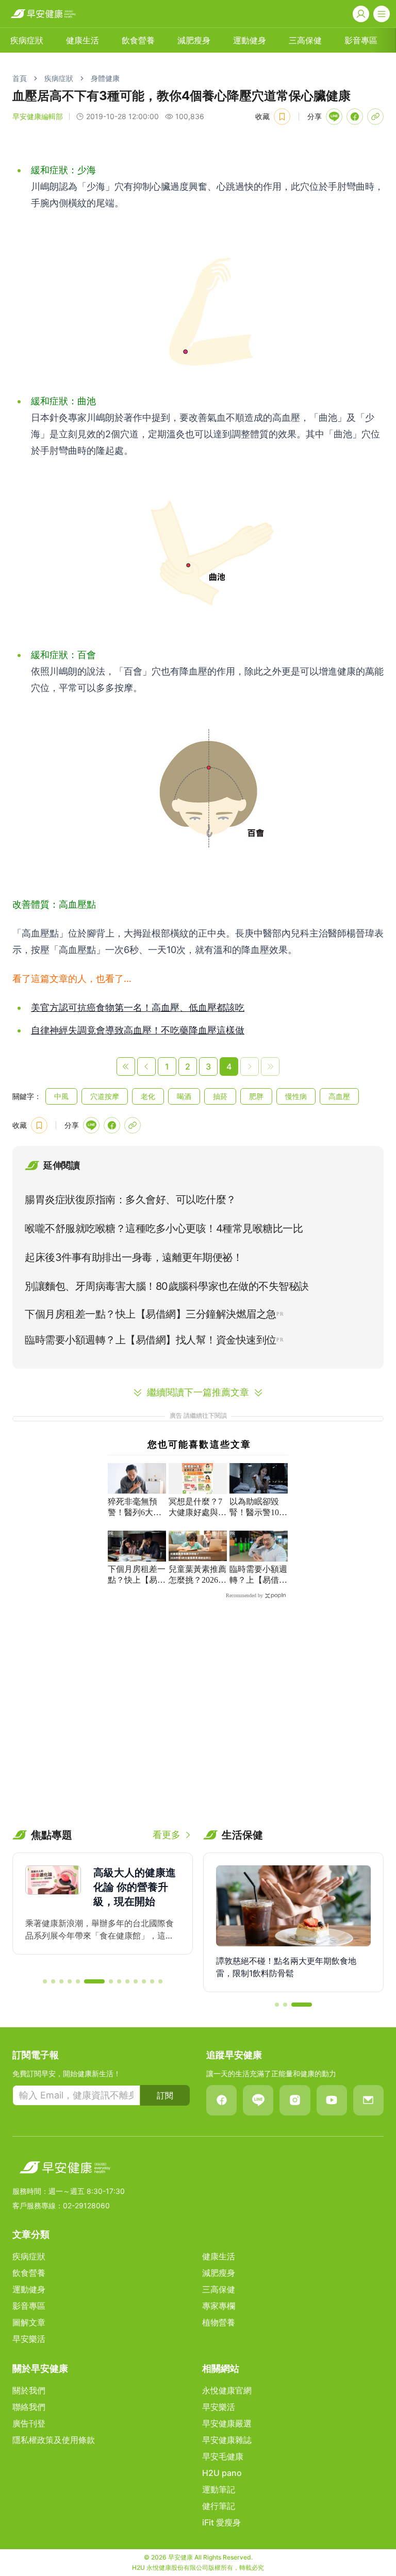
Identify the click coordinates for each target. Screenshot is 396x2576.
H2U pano (222, 2473)
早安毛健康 (223, 2456)
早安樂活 (29, 2339)
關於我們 (29, 2390)
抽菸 (220, 1096)
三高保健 (305, 40)
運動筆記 (219, 2489)
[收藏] (282, 117)
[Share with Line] (334, 117)
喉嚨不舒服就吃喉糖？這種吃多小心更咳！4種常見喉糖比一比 (164, 1228)
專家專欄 (219, 2306)
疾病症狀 (27, 40)
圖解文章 (29, 2322)
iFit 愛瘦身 (221, 2522)
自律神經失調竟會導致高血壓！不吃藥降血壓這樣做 (138, 1030)
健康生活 (82, 40)
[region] (103, 1911)
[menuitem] (27, 40)
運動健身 (250, 40)
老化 (148, 1096)
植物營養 (219, 2322)
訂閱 (165, 2095)
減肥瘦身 (194, 40)
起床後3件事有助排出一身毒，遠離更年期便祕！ (134, 1257)
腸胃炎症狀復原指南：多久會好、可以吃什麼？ (130, 1200)
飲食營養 (138, 40)
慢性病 (296, 1096)
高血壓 (339, 1096)
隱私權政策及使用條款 (54, 2440)
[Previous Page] (146, 1067)
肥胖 (256, 1096)
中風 (61, 1096)
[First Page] (126, 1067)
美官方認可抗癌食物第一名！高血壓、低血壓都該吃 (138, 1007)
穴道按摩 (105, 1096)
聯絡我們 (29, 2407)
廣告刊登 (29, 2423)
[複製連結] (375, 117)
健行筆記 (219, 2506)
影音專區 (361, 40)
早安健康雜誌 (227, 2440)
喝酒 (184, 1096)
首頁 (20, 78)
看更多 (167, 1835)
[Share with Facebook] (355, 117)
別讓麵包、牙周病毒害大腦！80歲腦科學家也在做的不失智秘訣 (167, 1286)
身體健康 (105, 78)
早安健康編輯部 (38, 116)
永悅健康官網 (227, 2390)
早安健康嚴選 (227, 2423)
